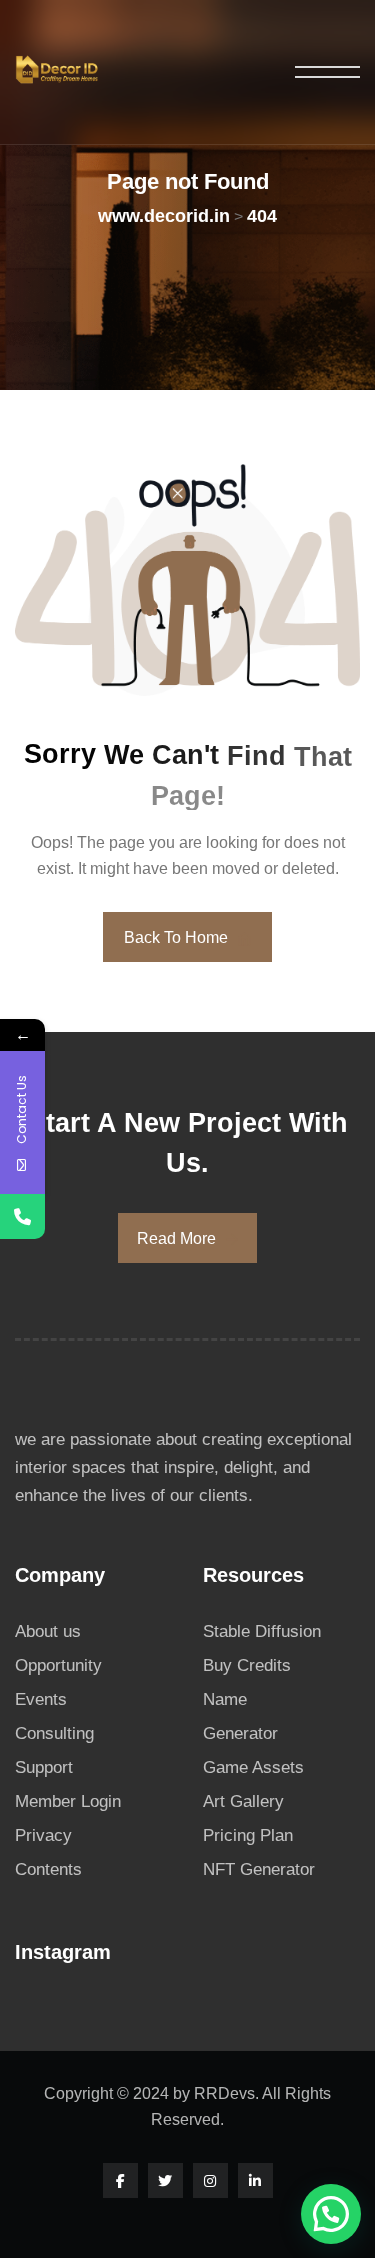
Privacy (43, 1835)
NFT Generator (259, 1869)
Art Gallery (243, 1801)
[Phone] (22, 1216)
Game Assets (253, 1767)
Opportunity (58, 1665)
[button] (331, 2214)
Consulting (54, 1733)
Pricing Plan (248, 1835)
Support (44, 1767)
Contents (48, 1869)
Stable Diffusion (262, 1631)
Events (41, 1699)
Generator (240, 1733)
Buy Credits (247, 1665)
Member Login (68, 1801)
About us (48, 1631)
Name (225, 1699)
